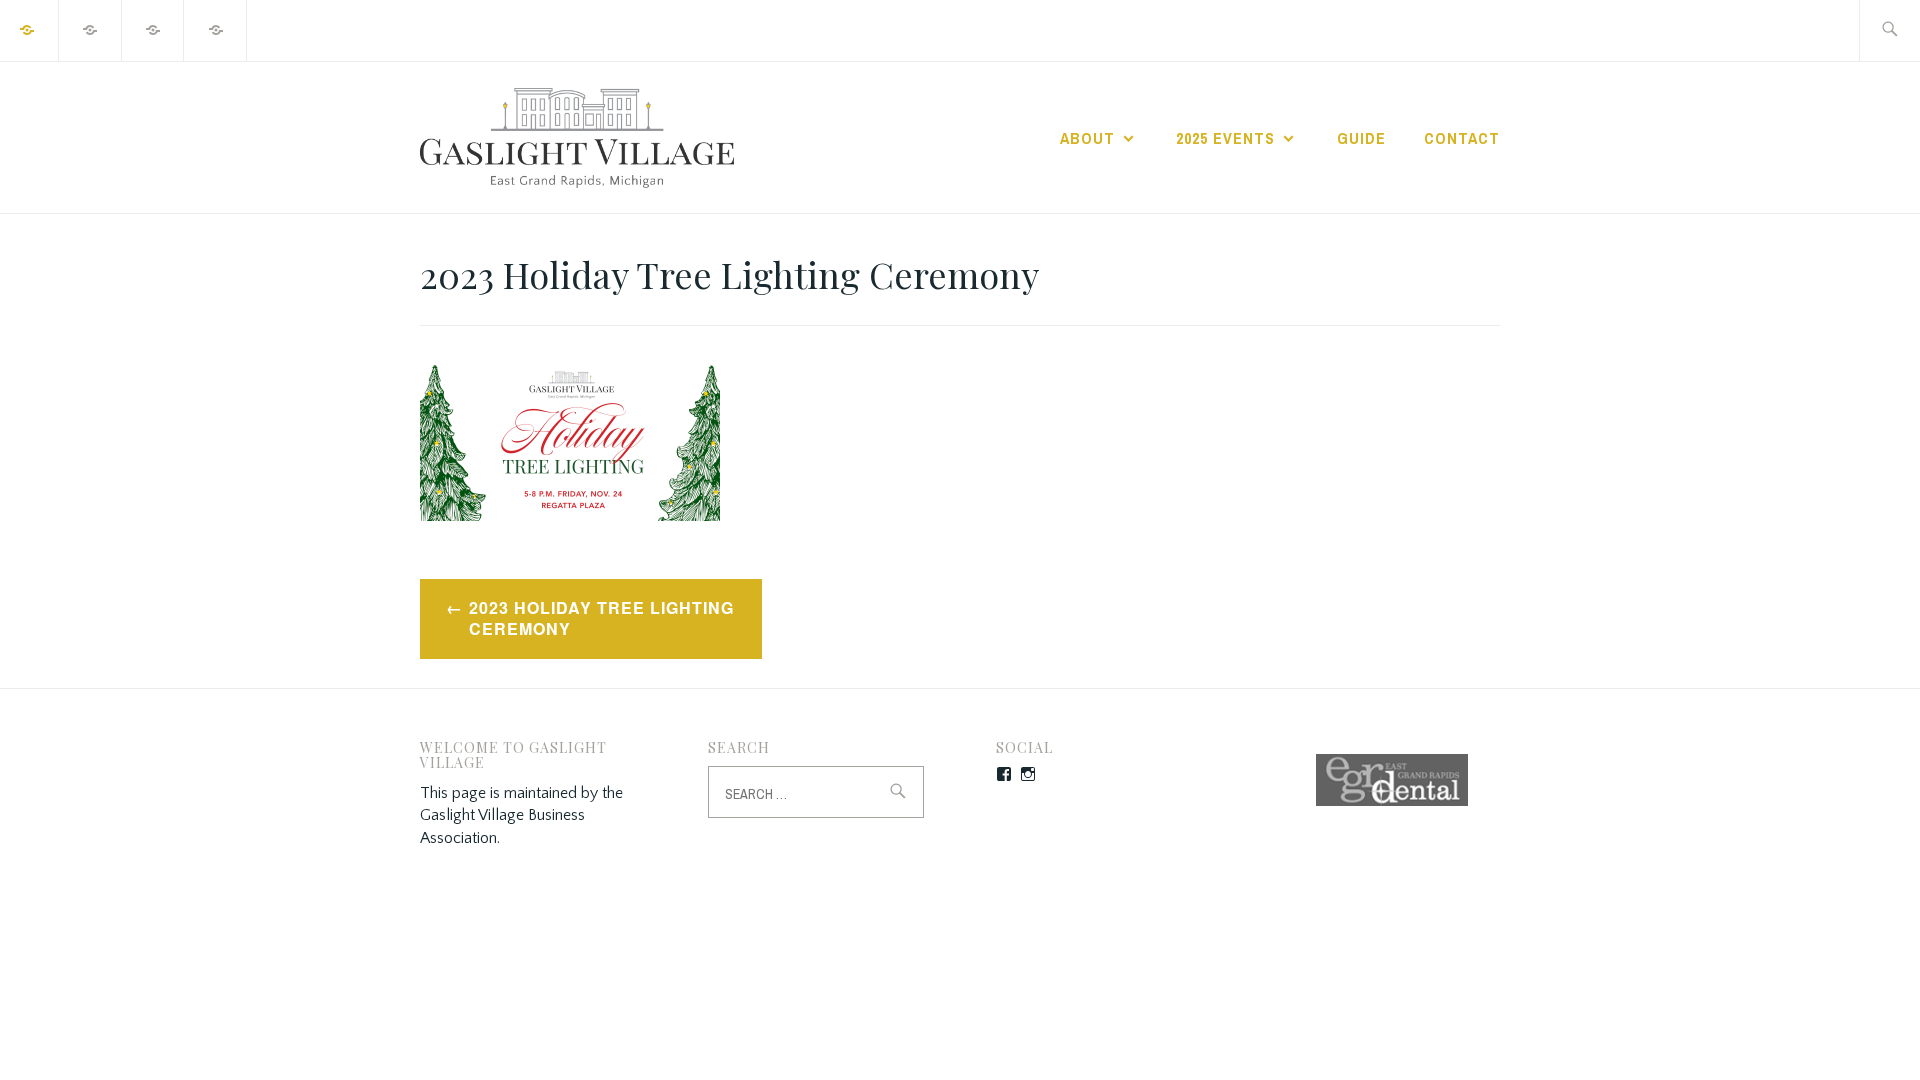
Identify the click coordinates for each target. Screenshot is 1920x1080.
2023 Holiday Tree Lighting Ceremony (601, 618)
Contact (1462, 138)
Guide (1361, 138)
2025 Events (1225, 138)
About (1087, 138)
